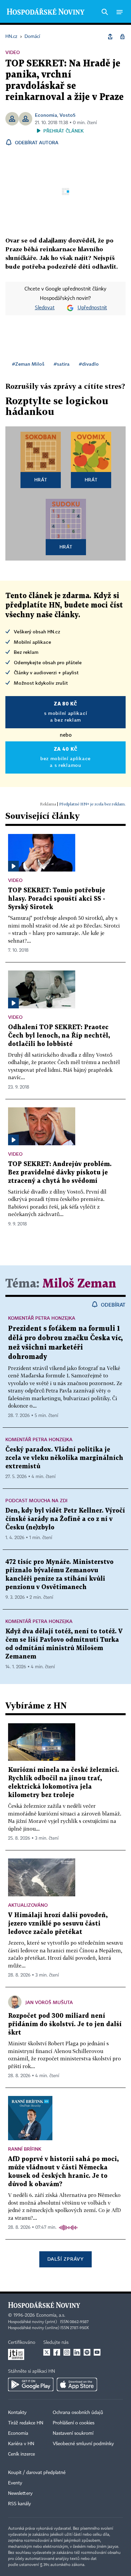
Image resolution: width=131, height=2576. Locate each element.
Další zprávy (65, 2259)
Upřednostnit (92, 308)
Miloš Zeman (79, 1284)
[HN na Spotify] (87, 2352)
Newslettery (20, 2493)
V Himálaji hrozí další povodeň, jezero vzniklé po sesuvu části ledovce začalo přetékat (58, 1924)
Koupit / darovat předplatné (37, 2473)
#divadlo (89, 364)
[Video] (13, 866)
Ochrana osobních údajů (78, 2413)
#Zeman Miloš (28, 364)
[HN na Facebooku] (57, 2352)
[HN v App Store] (77, 2384)
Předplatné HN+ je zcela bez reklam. (92, 804)
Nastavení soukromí (73, 2433)
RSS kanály (19, 2504)
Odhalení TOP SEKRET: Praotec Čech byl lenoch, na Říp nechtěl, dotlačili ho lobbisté (59, 1036)
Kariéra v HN (21, 2444)
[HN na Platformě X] (47, 2352)
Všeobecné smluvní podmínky (83, 2444)
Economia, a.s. (51, 2315)
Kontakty (17, 2413)
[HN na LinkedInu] (77, 2352)
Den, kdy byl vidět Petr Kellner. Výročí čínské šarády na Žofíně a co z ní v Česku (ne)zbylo (65, 1519)
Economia (46, 115)
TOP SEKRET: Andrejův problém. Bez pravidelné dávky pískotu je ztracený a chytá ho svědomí (60, 1173)
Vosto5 (68, 115)
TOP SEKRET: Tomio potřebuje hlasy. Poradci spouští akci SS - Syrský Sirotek (57, 899)
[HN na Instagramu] (67, 2352)
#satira (62, 364)
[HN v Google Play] (31, 2384)
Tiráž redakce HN (26, 2423)
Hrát (41, 480)
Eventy (15, 2483)
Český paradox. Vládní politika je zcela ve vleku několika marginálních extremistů (64, 1458)
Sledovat (45, 308)
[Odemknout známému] (122, 37)
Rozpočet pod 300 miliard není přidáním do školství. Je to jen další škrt (65, 2024)
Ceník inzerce (21, 2454)
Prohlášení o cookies (74, 2423)
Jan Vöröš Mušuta (49, 2002)
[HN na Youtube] (97, 2352)
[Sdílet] (110, 37)
